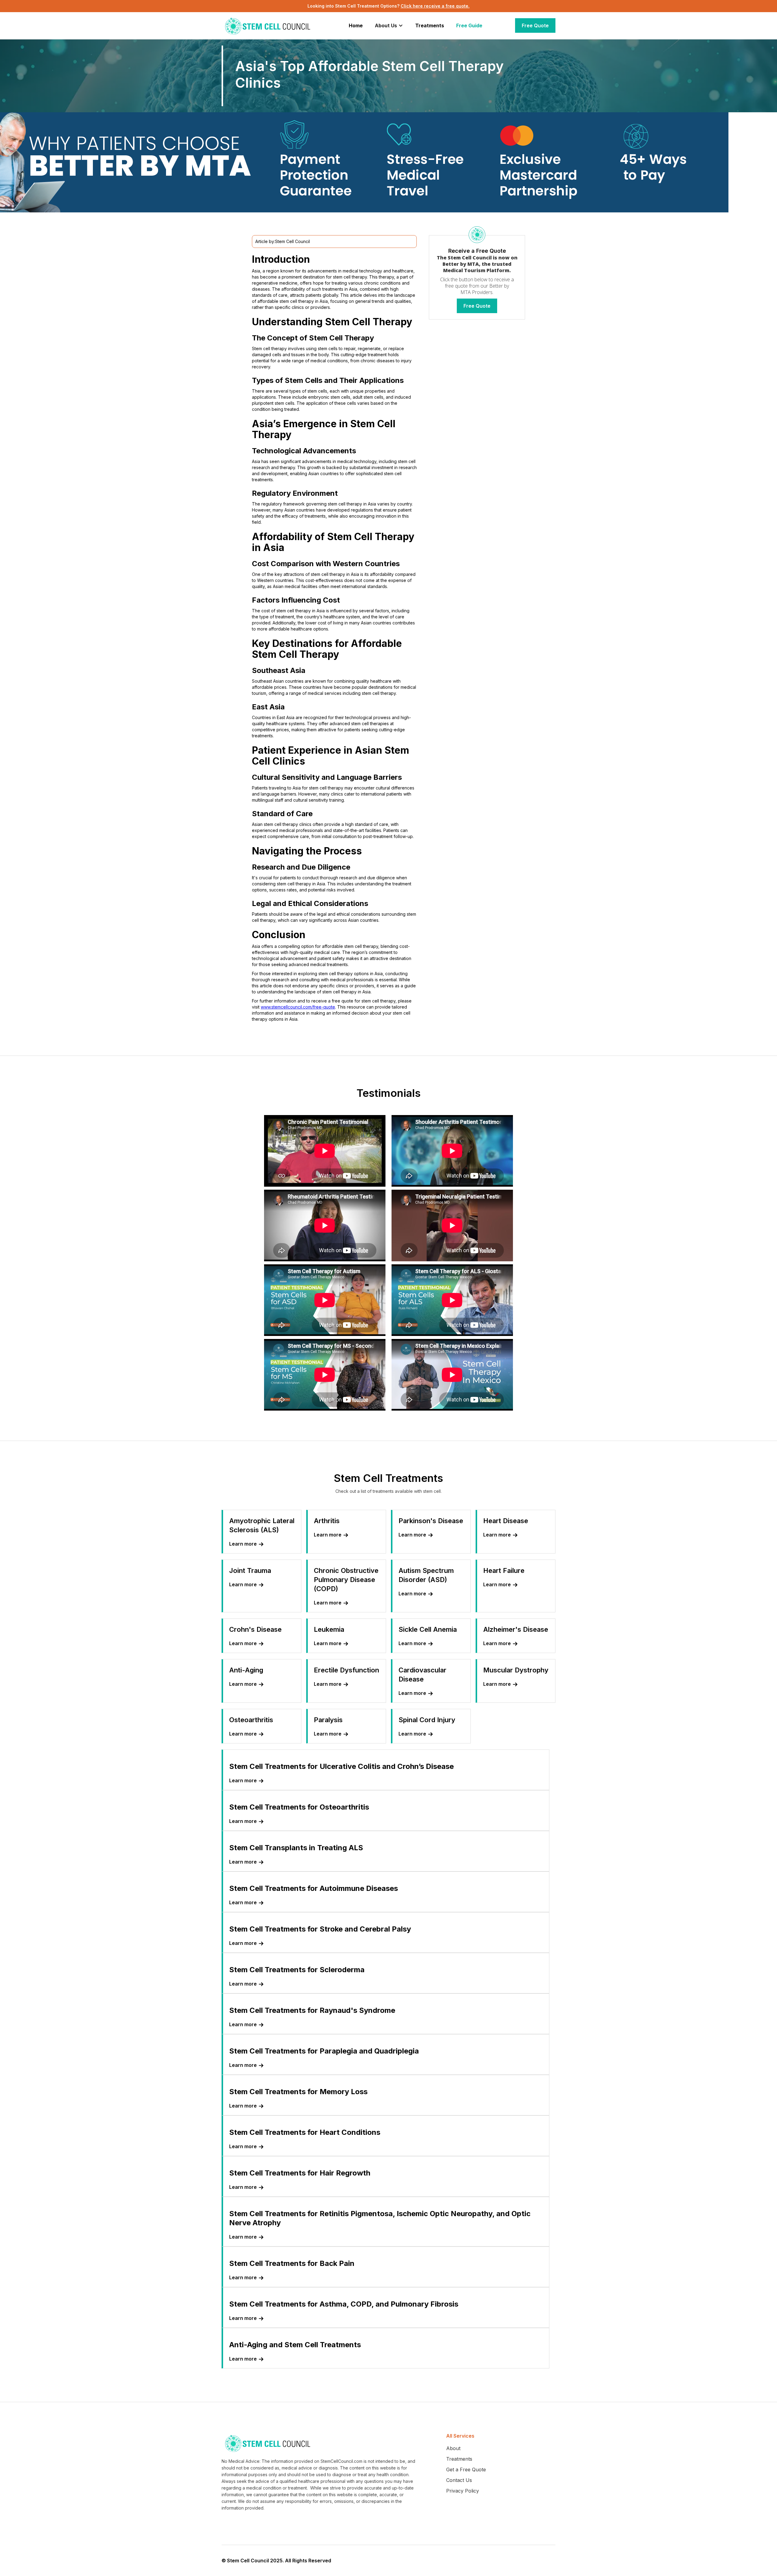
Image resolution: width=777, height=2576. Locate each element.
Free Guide (469, 25)
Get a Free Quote (466, 2470)
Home (356, 25)
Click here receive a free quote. (435, 6)
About (453, 2448)
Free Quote (535, 25)
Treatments (430, 25)
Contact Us (459, 2480)
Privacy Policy (463, 2491)
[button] (389, 25)
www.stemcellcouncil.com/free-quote (298, 1007)
